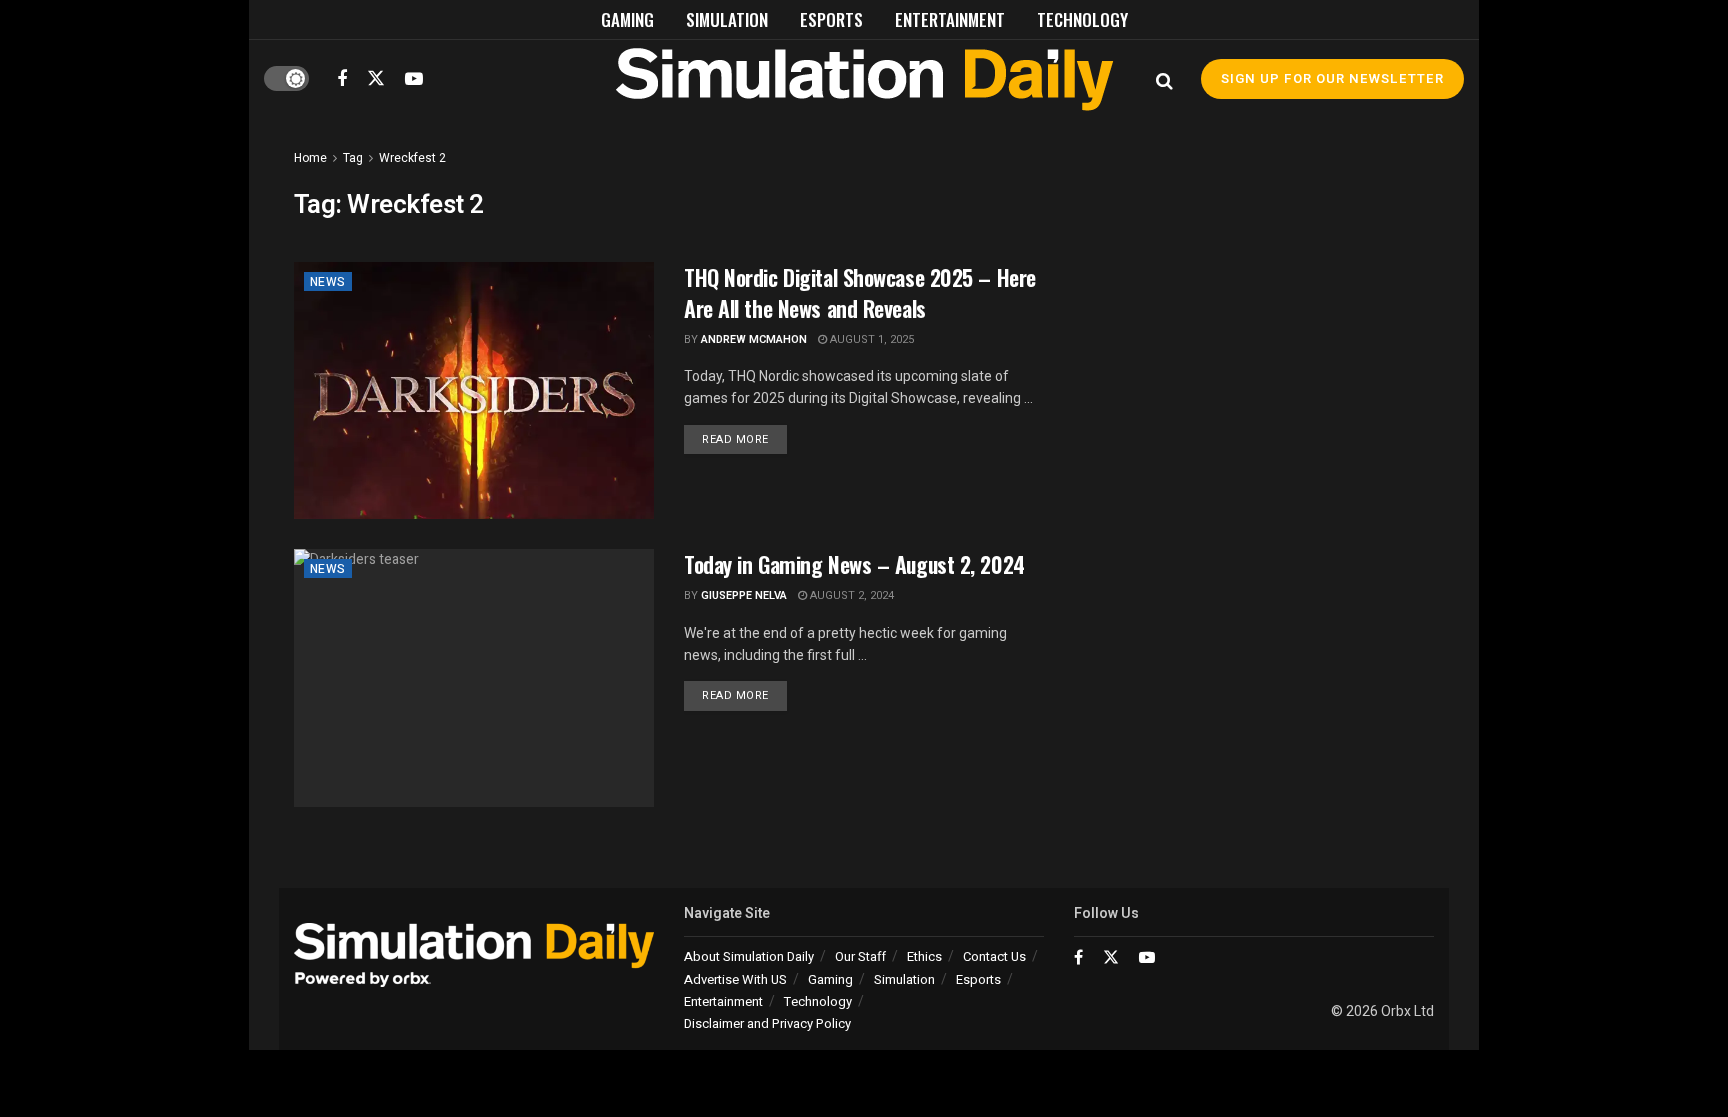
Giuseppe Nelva (744, 595)
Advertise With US (735, 979)
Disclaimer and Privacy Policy (767, 1023)
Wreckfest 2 (412, 158)
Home (310, 158)
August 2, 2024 (850, 595)
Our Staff (860, 956)
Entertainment (950, 19)
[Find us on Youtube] (414, 79)
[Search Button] (1164, 79)
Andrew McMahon (754, 339)
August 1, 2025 (870, 339)
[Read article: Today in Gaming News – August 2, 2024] (474, 677)
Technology (1082, 19)
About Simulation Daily (749, 956)
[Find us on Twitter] (376, 78)
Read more (744, 439)
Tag (353, 158)
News (328, 282)
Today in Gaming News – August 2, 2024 (854, 564)
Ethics (924, 956)
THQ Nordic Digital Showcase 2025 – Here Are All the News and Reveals (860, 292)
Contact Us (994, 956)
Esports (831, 19)
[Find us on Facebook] (342, 79)
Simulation (727, 19)
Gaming (627, 19)
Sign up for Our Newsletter (1332, 78)
